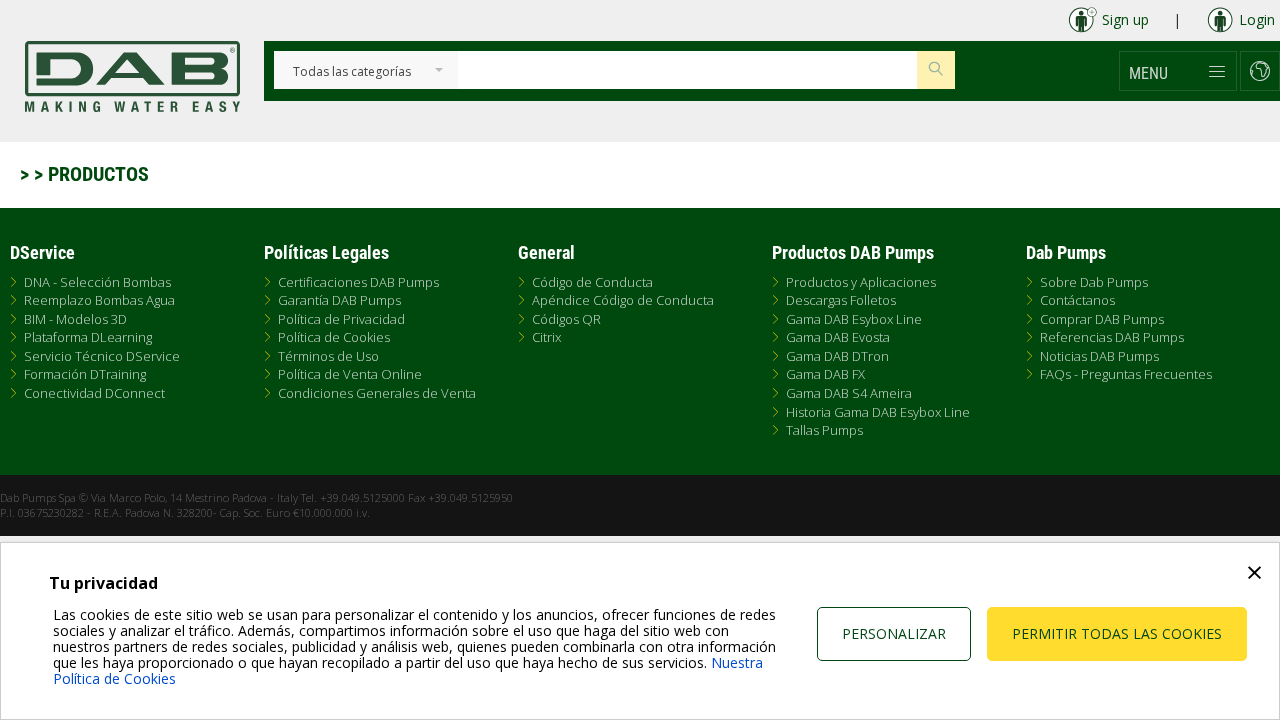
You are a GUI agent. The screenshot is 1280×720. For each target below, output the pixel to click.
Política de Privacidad (341, 319)
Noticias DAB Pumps (1099, 356)
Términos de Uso (328, 356)
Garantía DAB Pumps (339, 300)
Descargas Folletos (841, 300)
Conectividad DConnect (94, 393)
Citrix (546, 337)
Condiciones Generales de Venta (377, 393)
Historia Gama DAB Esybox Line (878, 412)
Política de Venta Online (350, 374)
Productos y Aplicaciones (861, 282)
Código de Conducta (592, 282)
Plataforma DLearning (88, 337)
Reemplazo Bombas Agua (99, 300)
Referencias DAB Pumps (1112, 337)
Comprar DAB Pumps (1102, 319)
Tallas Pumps (824, 430)
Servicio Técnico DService (102, 356)
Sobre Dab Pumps (1094, 282)
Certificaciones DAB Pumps (358, 282)
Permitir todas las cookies (1117, 633)
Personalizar (894, 633)
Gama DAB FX (825, 374)
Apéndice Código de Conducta (623, 300)
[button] (1178, 71)
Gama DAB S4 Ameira (849, 393)
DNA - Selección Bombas (97, 282)
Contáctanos (1077, 300)
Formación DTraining (85, 374)
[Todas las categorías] (352, 72)
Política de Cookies (334, 337)
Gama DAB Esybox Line (854, 319)
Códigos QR (566, 319)
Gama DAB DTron (837, 356)
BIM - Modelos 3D (75, 319)
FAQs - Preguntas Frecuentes (1126, 374)
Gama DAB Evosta (838, 337)
